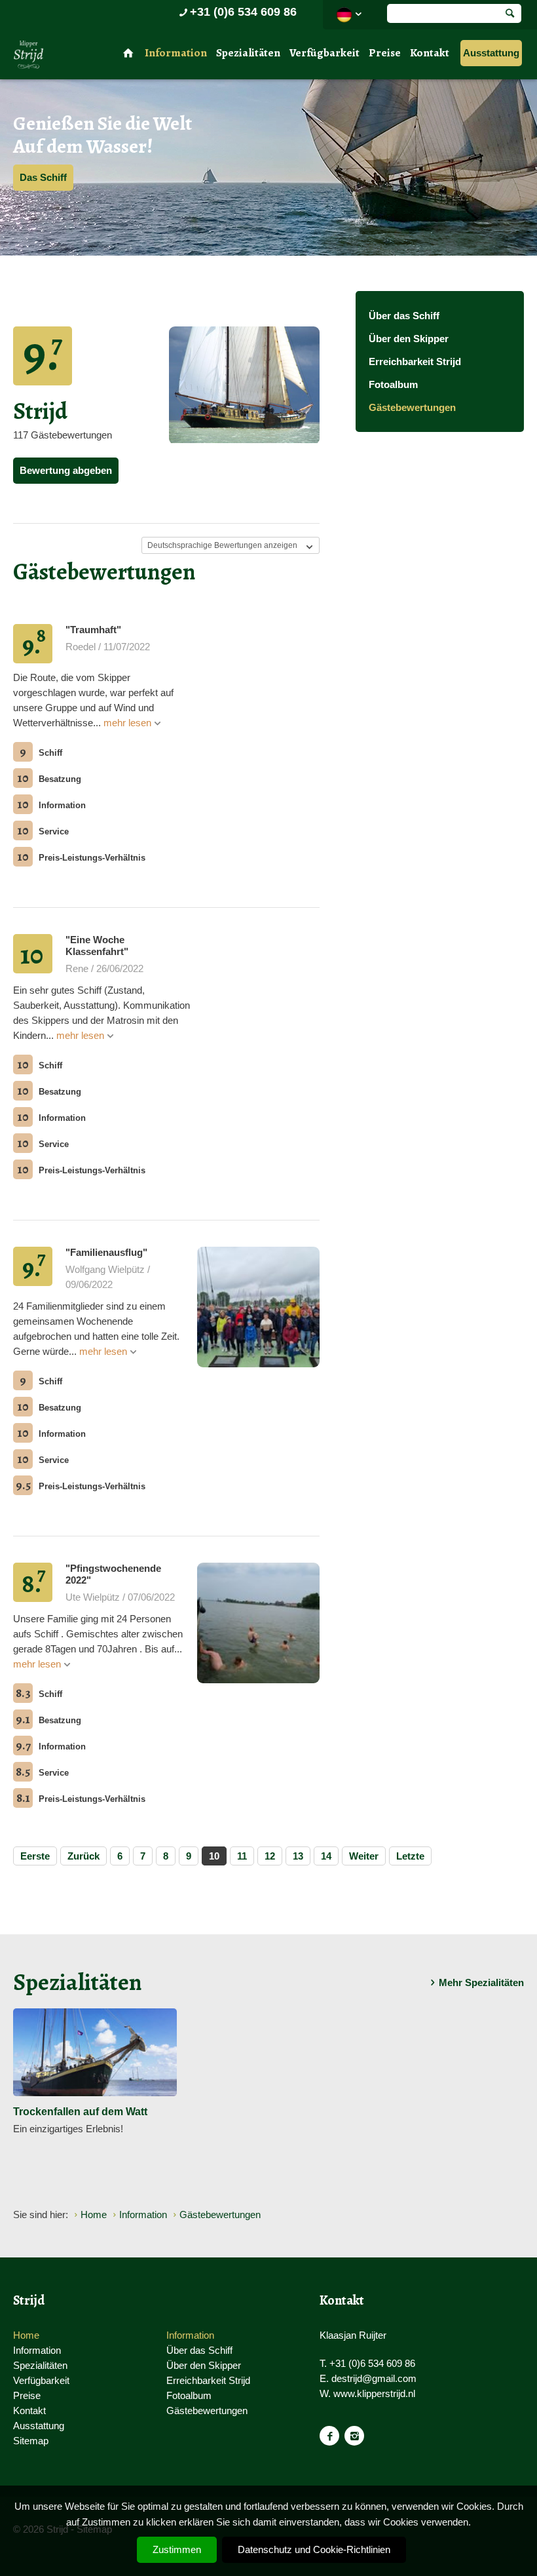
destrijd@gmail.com (374, 2378)
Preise (385, 53)
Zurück (83, 1856)
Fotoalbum (393, 384)
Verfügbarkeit (324, 53)
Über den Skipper (409, 339)
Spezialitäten (248, 53)
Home (26, 2335)
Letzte (410, 1856)
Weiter (364, 1856)
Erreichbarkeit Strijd (415, 361)
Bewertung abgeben (66, 470)
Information (176, 53)
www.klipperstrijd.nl (374, 2393)
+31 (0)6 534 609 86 (243, 12)
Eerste (35, 1856)
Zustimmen (177, 2549)
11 (242, 1856)
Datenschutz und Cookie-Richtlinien (314, 2549)
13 (298, 1856)
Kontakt (430, 53)
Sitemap (31, 2441)
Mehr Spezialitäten (481, 1982)
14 (326, 1856)
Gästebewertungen (412, 407)
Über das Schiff (404, 316)
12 (270, 1856)
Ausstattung (491, 53)
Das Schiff (43, 177)
